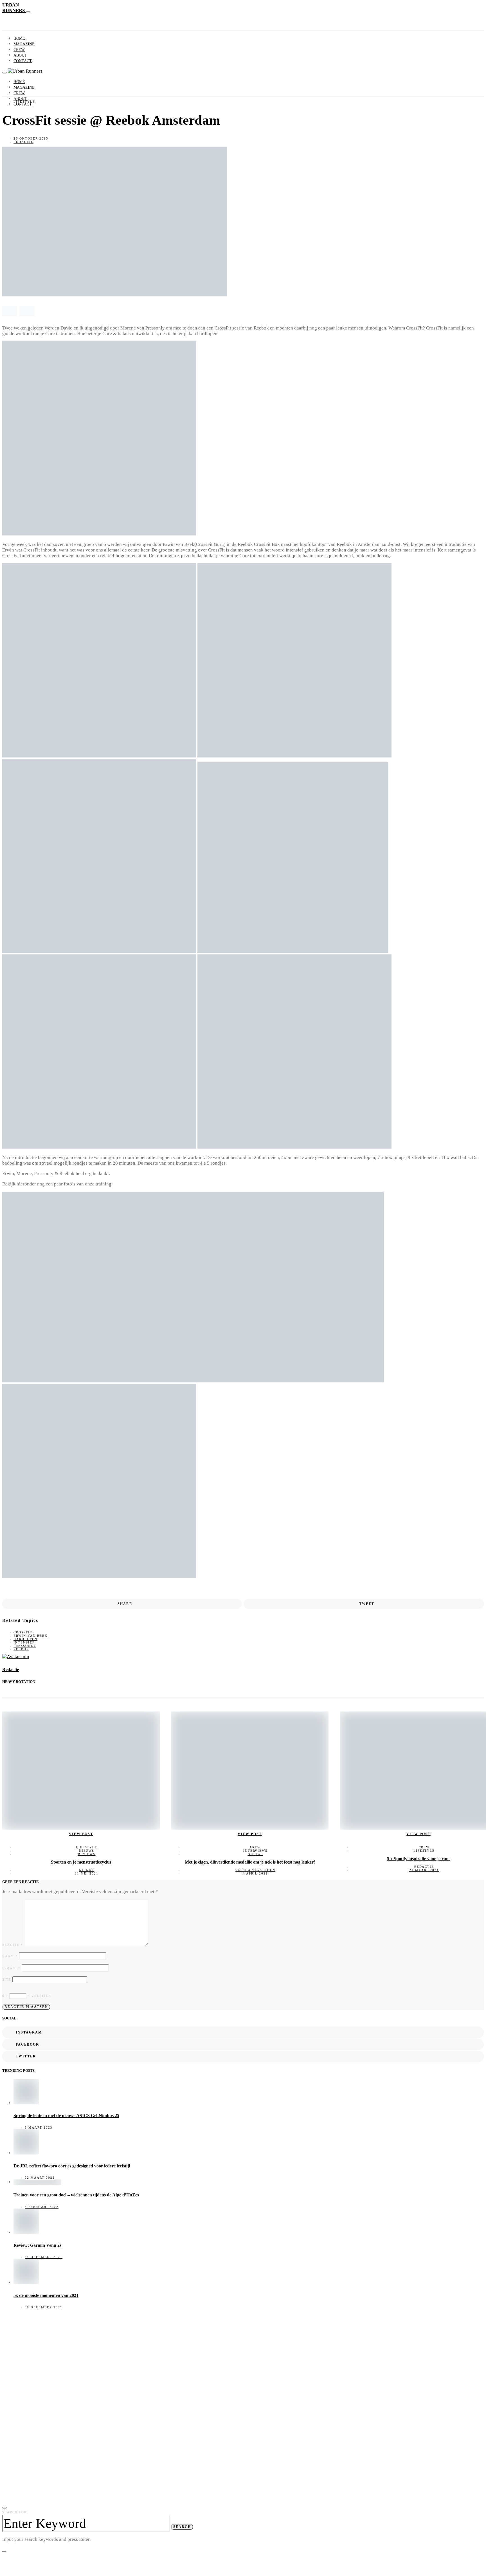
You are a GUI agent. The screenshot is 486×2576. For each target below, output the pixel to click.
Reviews (87, 1854)
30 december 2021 (44, 2307)
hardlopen (25, 1639)
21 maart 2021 (424, 1870)
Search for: (15, 2512)
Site (7, 1979)
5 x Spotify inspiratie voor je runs (419, 1859)
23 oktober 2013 (31, 138)
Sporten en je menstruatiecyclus (81, 1862)
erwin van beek (31, 1636)
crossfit (23, 1632)
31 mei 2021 (87, 1873)
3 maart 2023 (39, 2127)
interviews (256, 1851)
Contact (23, 61)
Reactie (13, 1945)
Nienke (87, 1870)
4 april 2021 (256, 1873)
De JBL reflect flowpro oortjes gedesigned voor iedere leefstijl (72, 2166)
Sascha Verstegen (255, 1870)
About (20, 55)
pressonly (25, 1646)
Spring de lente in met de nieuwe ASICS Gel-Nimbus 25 (66, 2116)
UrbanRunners (14, 8)
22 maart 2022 (40, 2178)
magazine (24, 44)
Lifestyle (24, 102)
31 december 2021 (44, 2257)
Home (19, 38)
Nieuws (87, 1851)
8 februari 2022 (42, 2207)
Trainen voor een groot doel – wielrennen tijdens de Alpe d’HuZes (76, 2195)
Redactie (23, 142)
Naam (10, 1956)
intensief (24, 1642)
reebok (21, 1649)
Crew (19, 50)
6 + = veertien (27, 1996)
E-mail (11, 1968)
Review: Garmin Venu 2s (37, 2245)
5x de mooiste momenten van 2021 (46, 2295)
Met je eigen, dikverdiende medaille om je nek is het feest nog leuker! (250, 1862)
